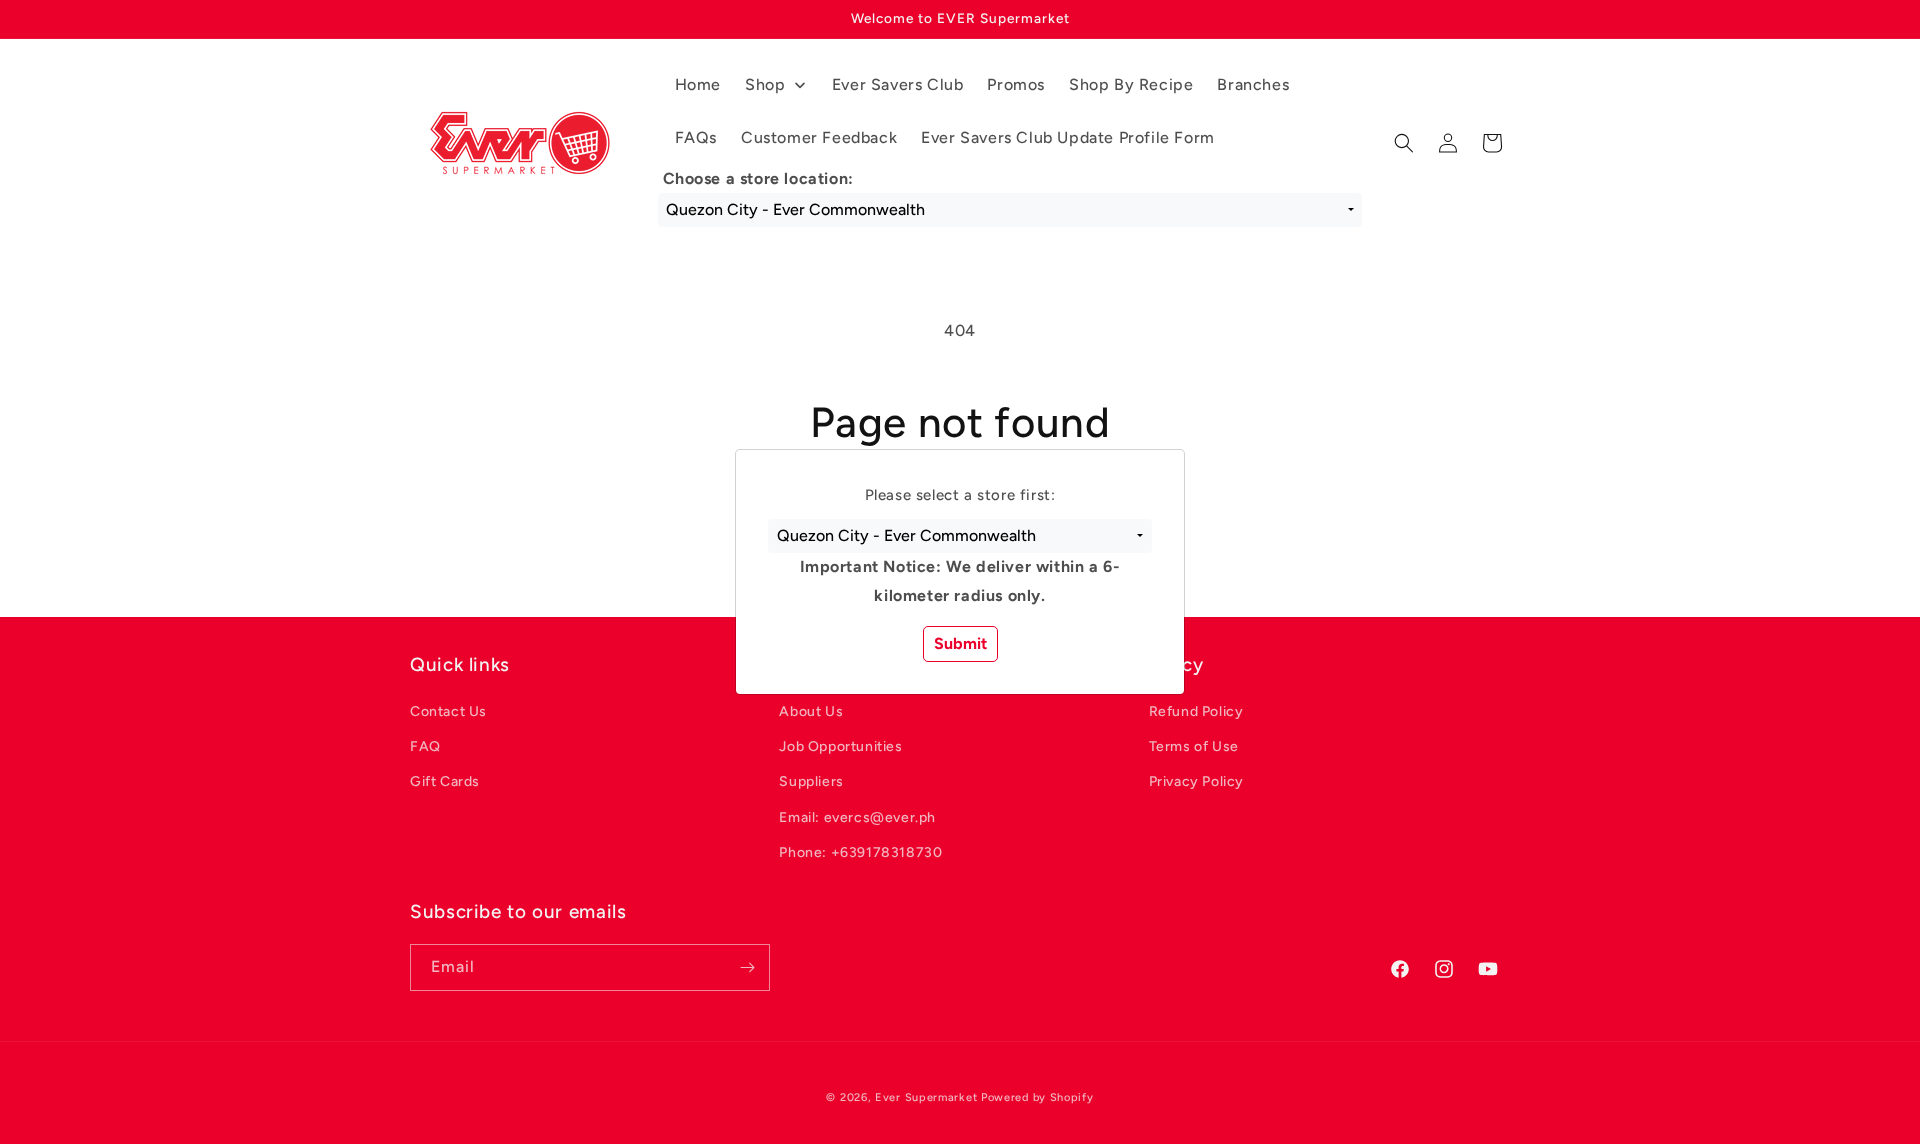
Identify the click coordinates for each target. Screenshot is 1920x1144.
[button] (959, 536)
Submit (960, 643)
